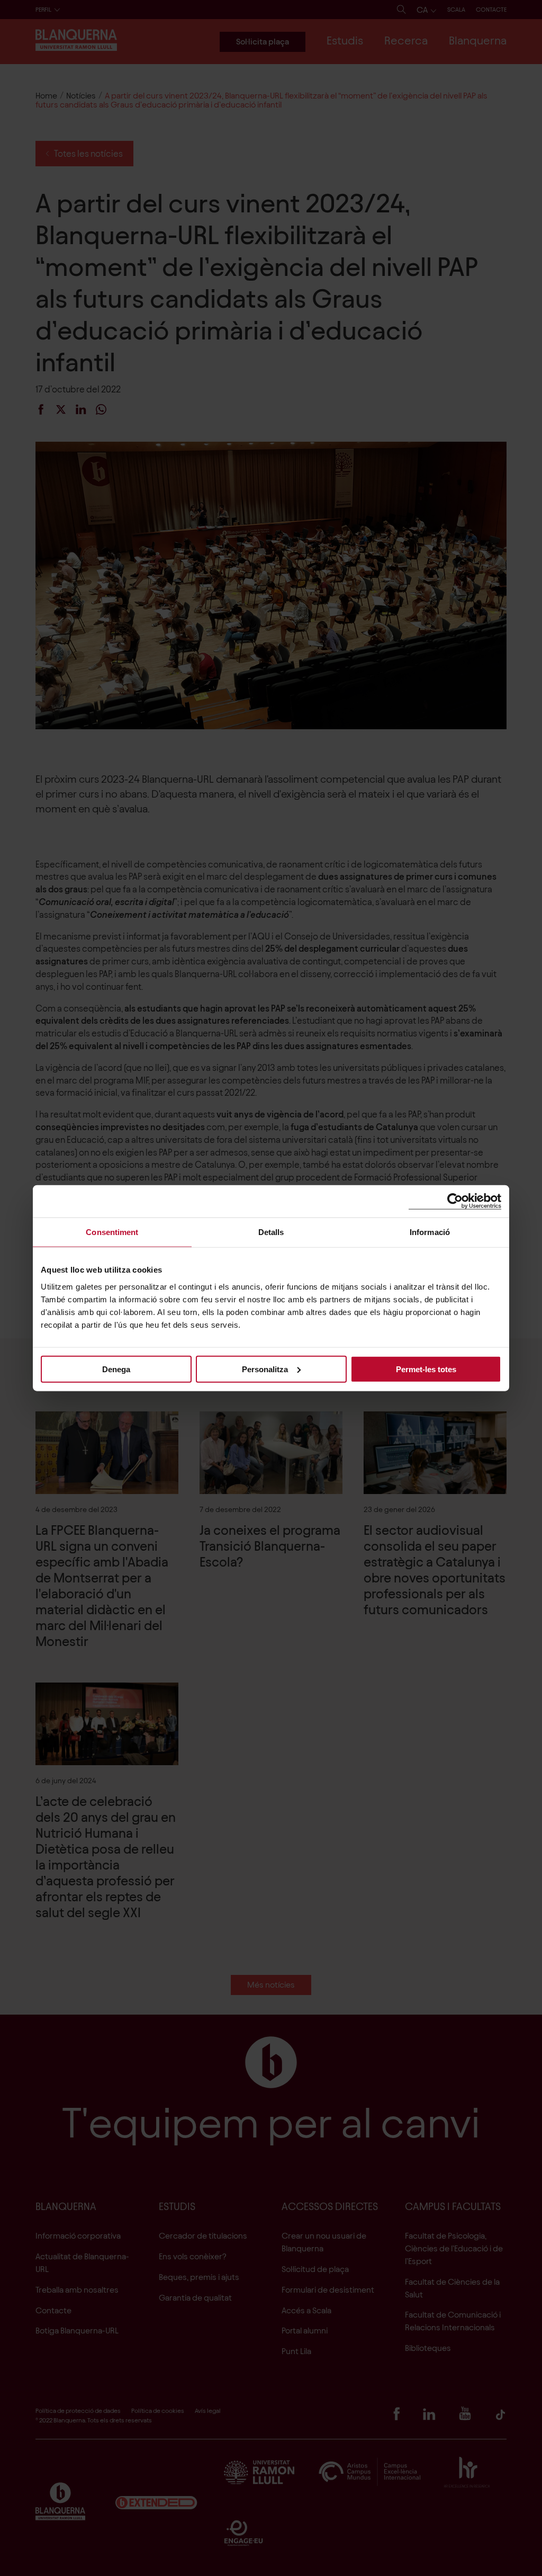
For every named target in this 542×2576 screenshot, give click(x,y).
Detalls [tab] (271, 1232)
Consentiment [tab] (112, 1232)
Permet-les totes (426, 1369)
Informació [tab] (430, 1232)
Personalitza (265, 1369)
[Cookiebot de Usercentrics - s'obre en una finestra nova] (455, 1201)
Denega (116, 1369)
